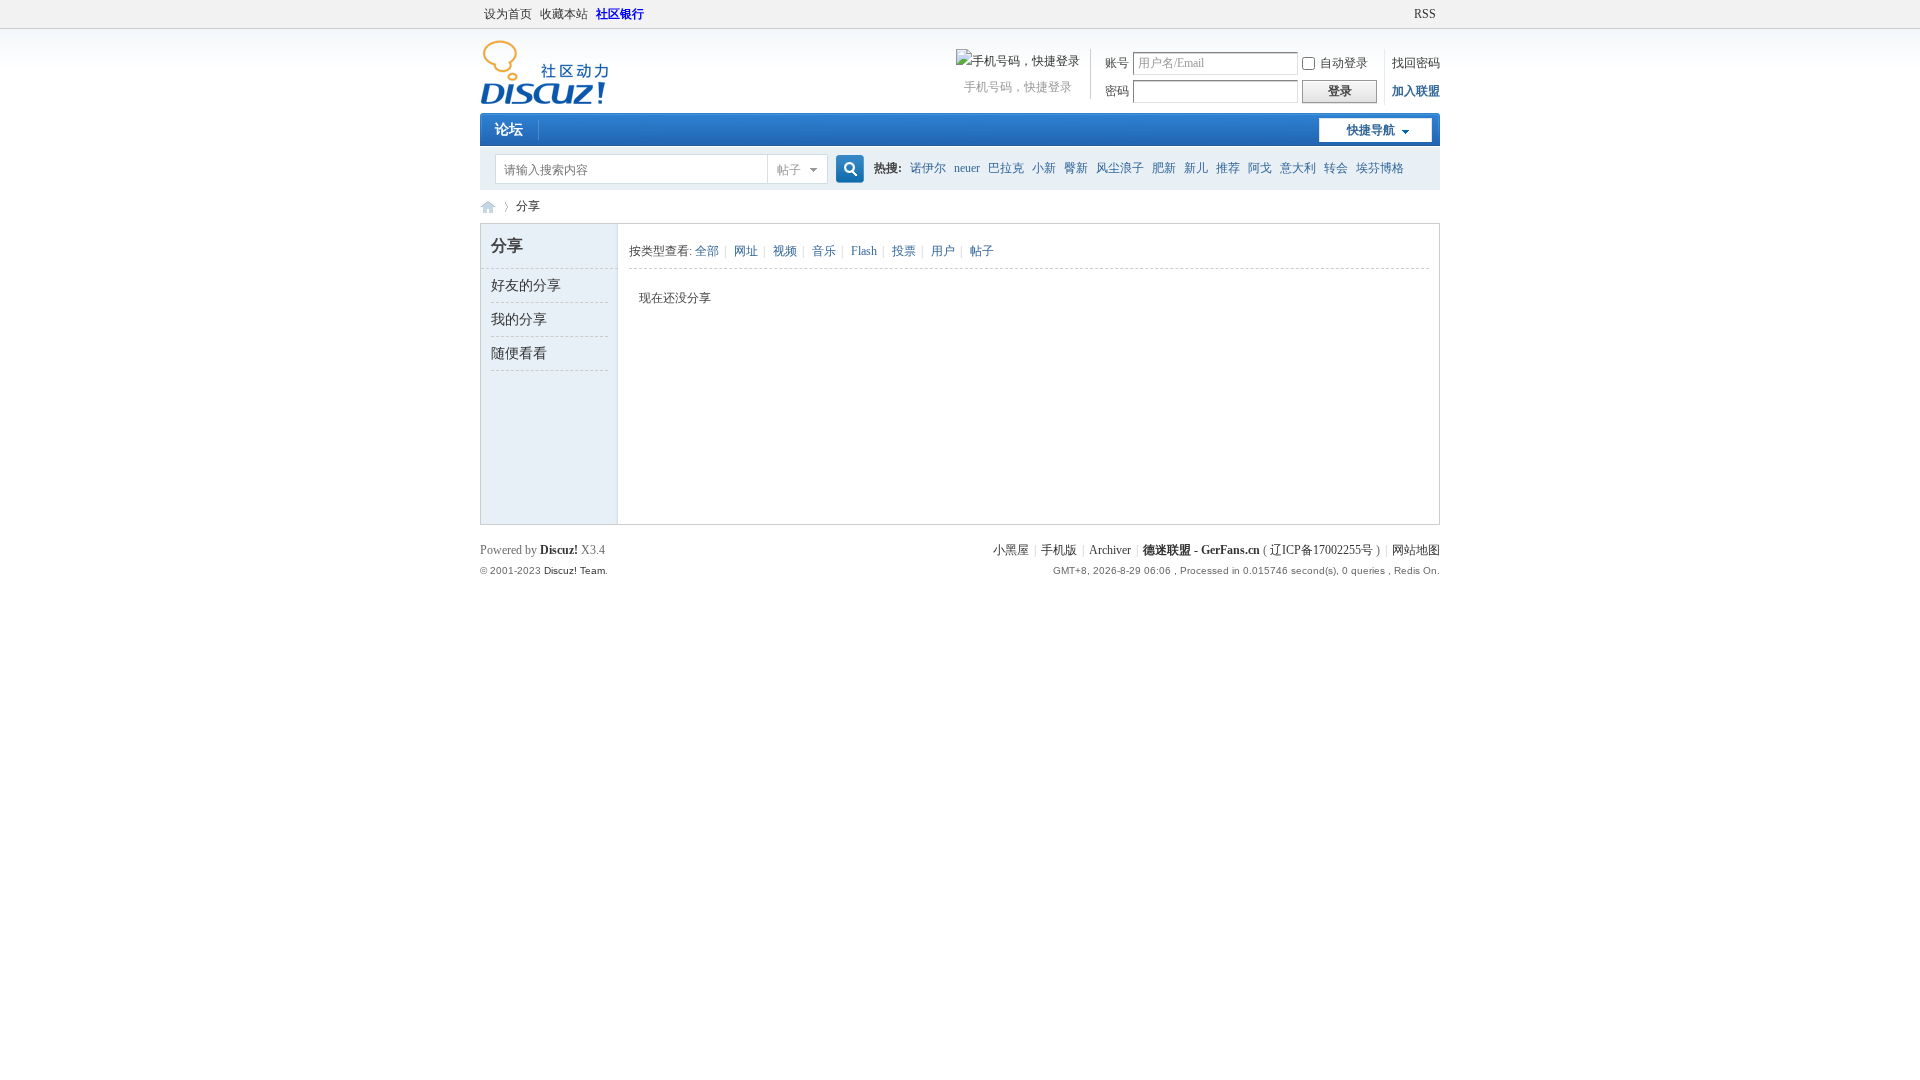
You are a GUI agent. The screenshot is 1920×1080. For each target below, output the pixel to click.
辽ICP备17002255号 (1321, 550)
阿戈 (1260, 168)
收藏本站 (564, 14)
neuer (967, 168)
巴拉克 (1006, 168)
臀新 (1076, 168)
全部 (707, 251)
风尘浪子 (1120, 168)
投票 (904, 251)
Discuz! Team (574, 570)
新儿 (1196, 168)
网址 (746, 251)
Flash (864, 251)
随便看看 (519, 353)
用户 (943, 251)
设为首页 (508, 14)
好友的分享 (526, 285)
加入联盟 (1416, 91)
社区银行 (620, 14)
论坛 (509, 129)
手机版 (1059, 550)
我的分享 (519, 319)
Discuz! (559, 550)
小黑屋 (1011, 550)
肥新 (1164, 168)
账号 (1117, 63)
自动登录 (1344, 63)
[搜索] (847, 169)
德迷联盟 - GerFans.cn (488, 206)
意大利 (1298, 168)
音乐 (824, 251)
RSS (1425, 14)
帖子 (789, 170)
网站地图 (1416, 550)
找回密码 (1416, 63)
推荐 (1228, 168)
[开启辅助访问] (1405, 14)
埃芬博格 (1380, 168)
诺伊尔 (928, 168)
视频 (785, 251)
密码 (1117, 91)
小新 (1044, 168)
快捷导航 (1371, 130)
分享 (528, 206)
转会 (1336, 168)
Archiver (1110, 550)
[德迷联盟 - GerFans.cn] (544, 101)
